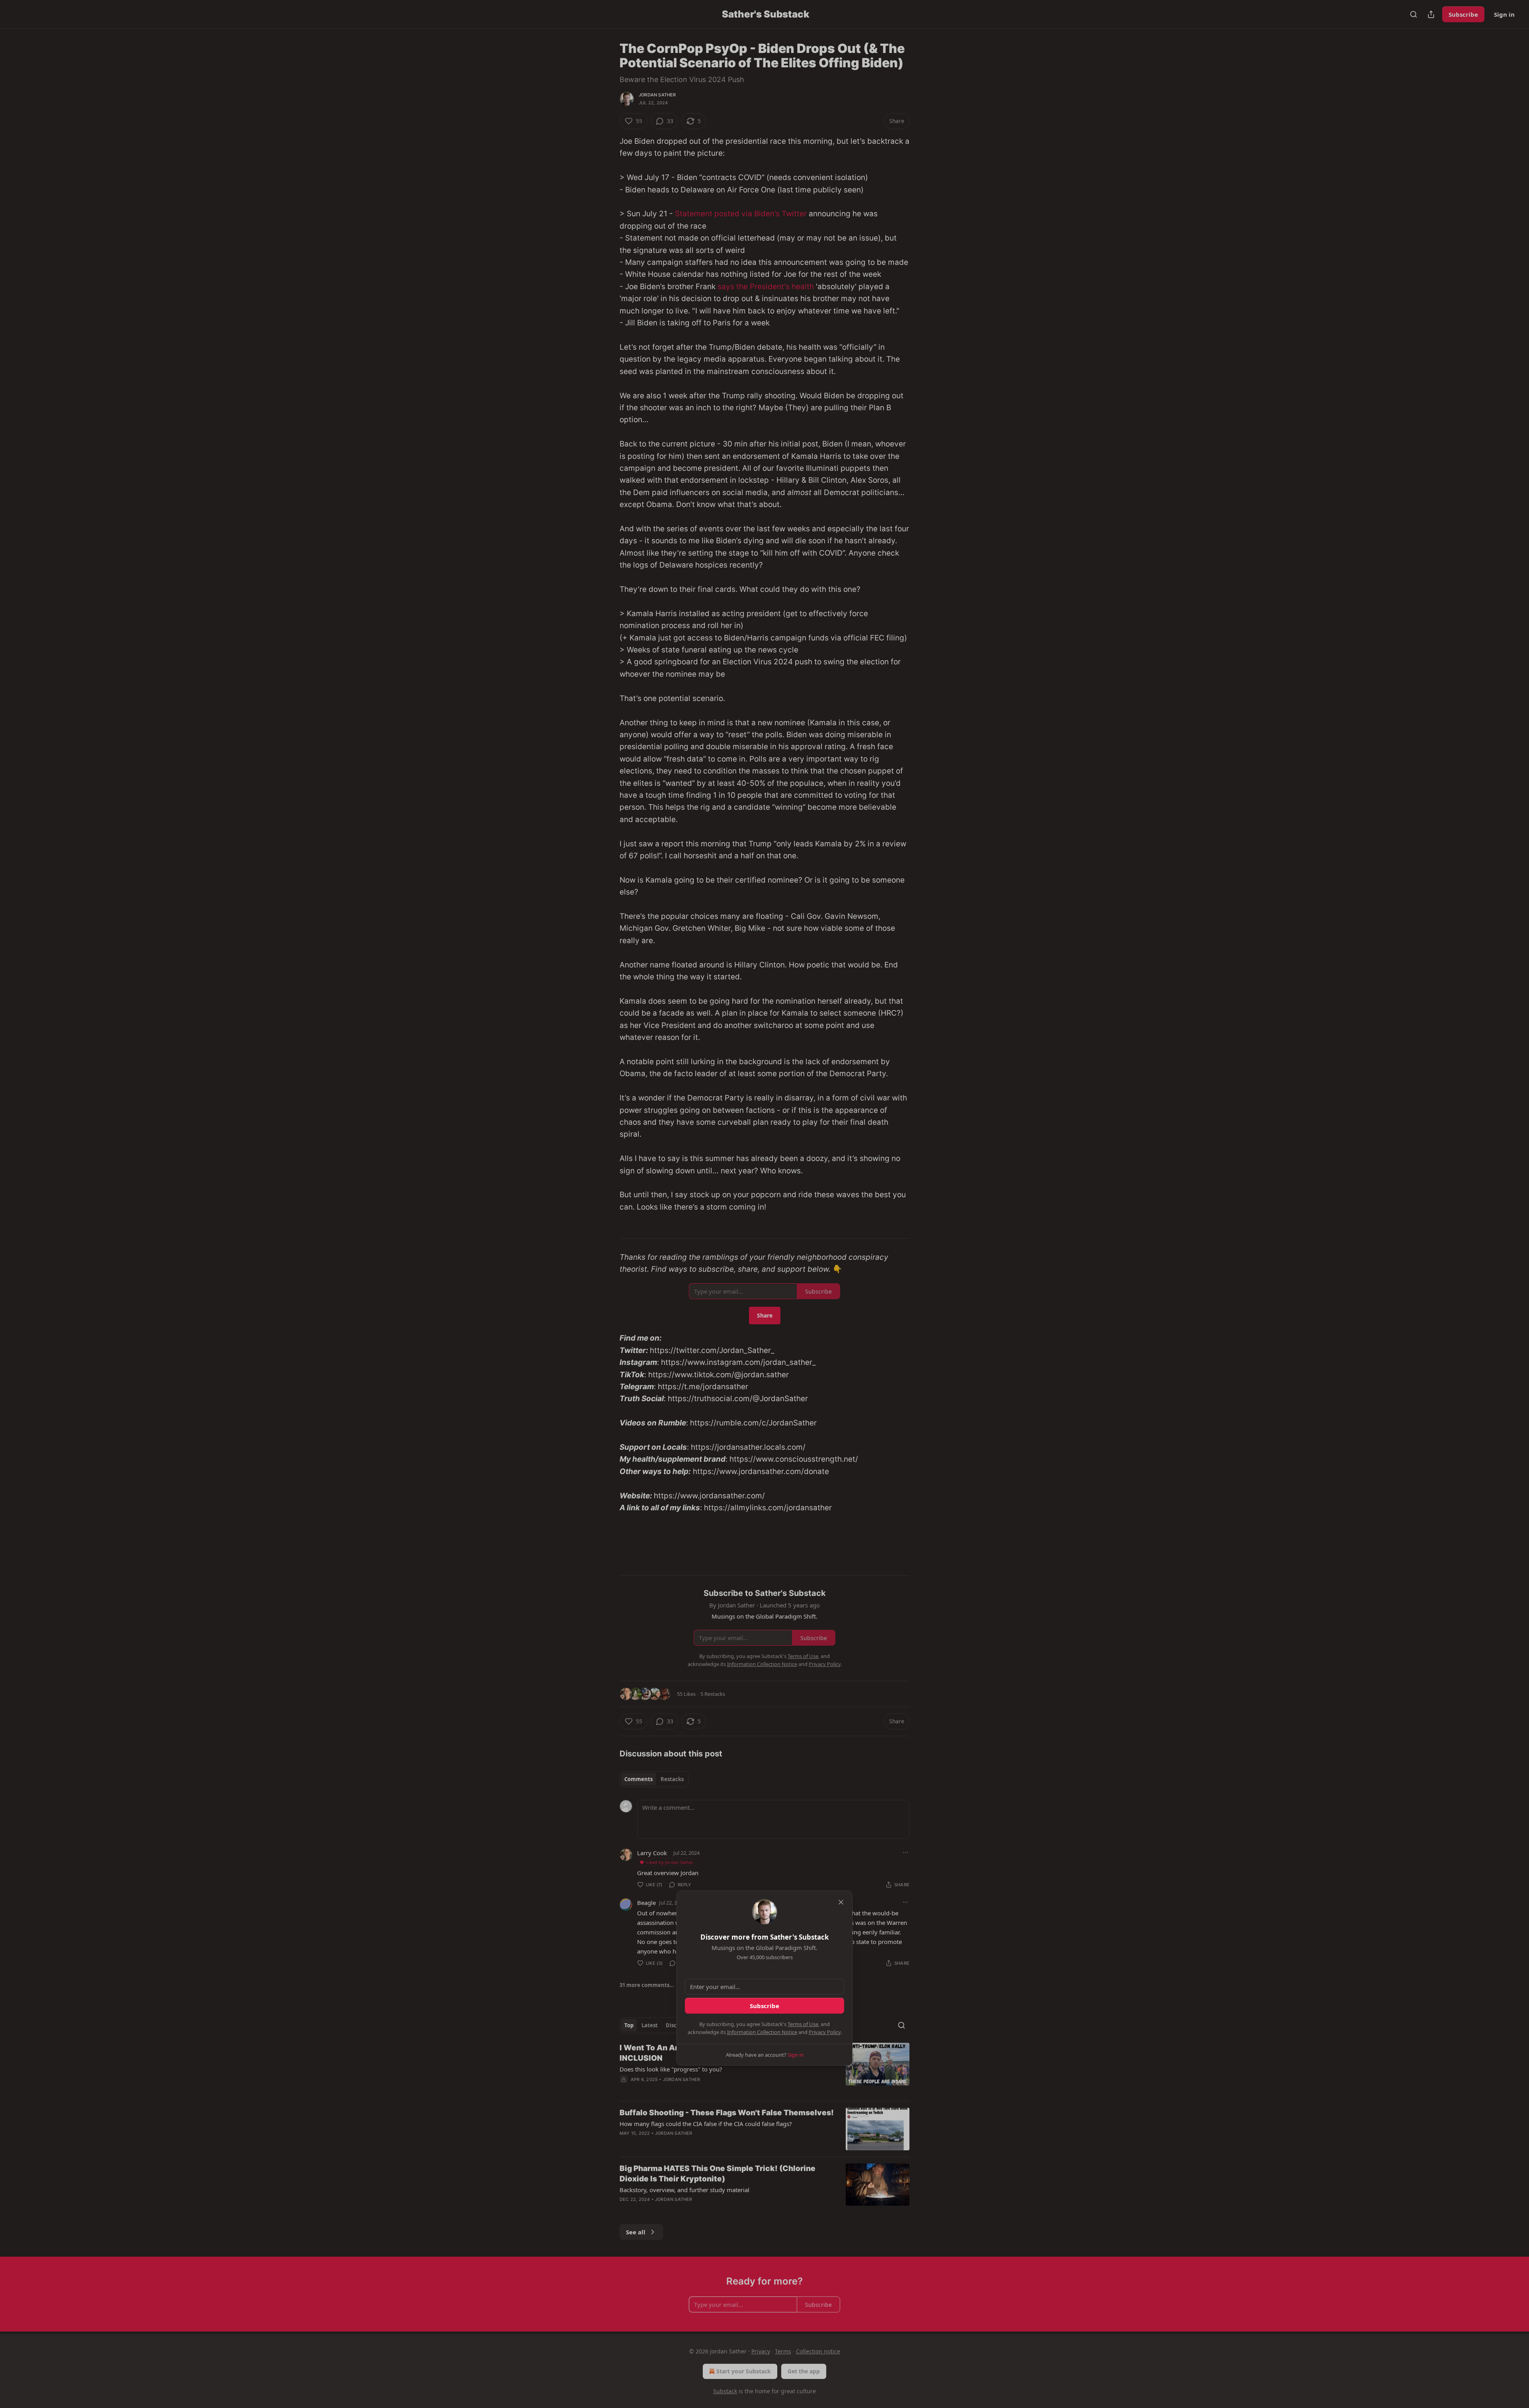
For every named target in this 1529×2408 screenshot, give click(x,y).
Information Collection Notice (762, 2032)
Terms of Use (803, 2024)
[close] (841, 1902)
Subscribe (764, 2006)
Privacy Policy (825, 2032)
